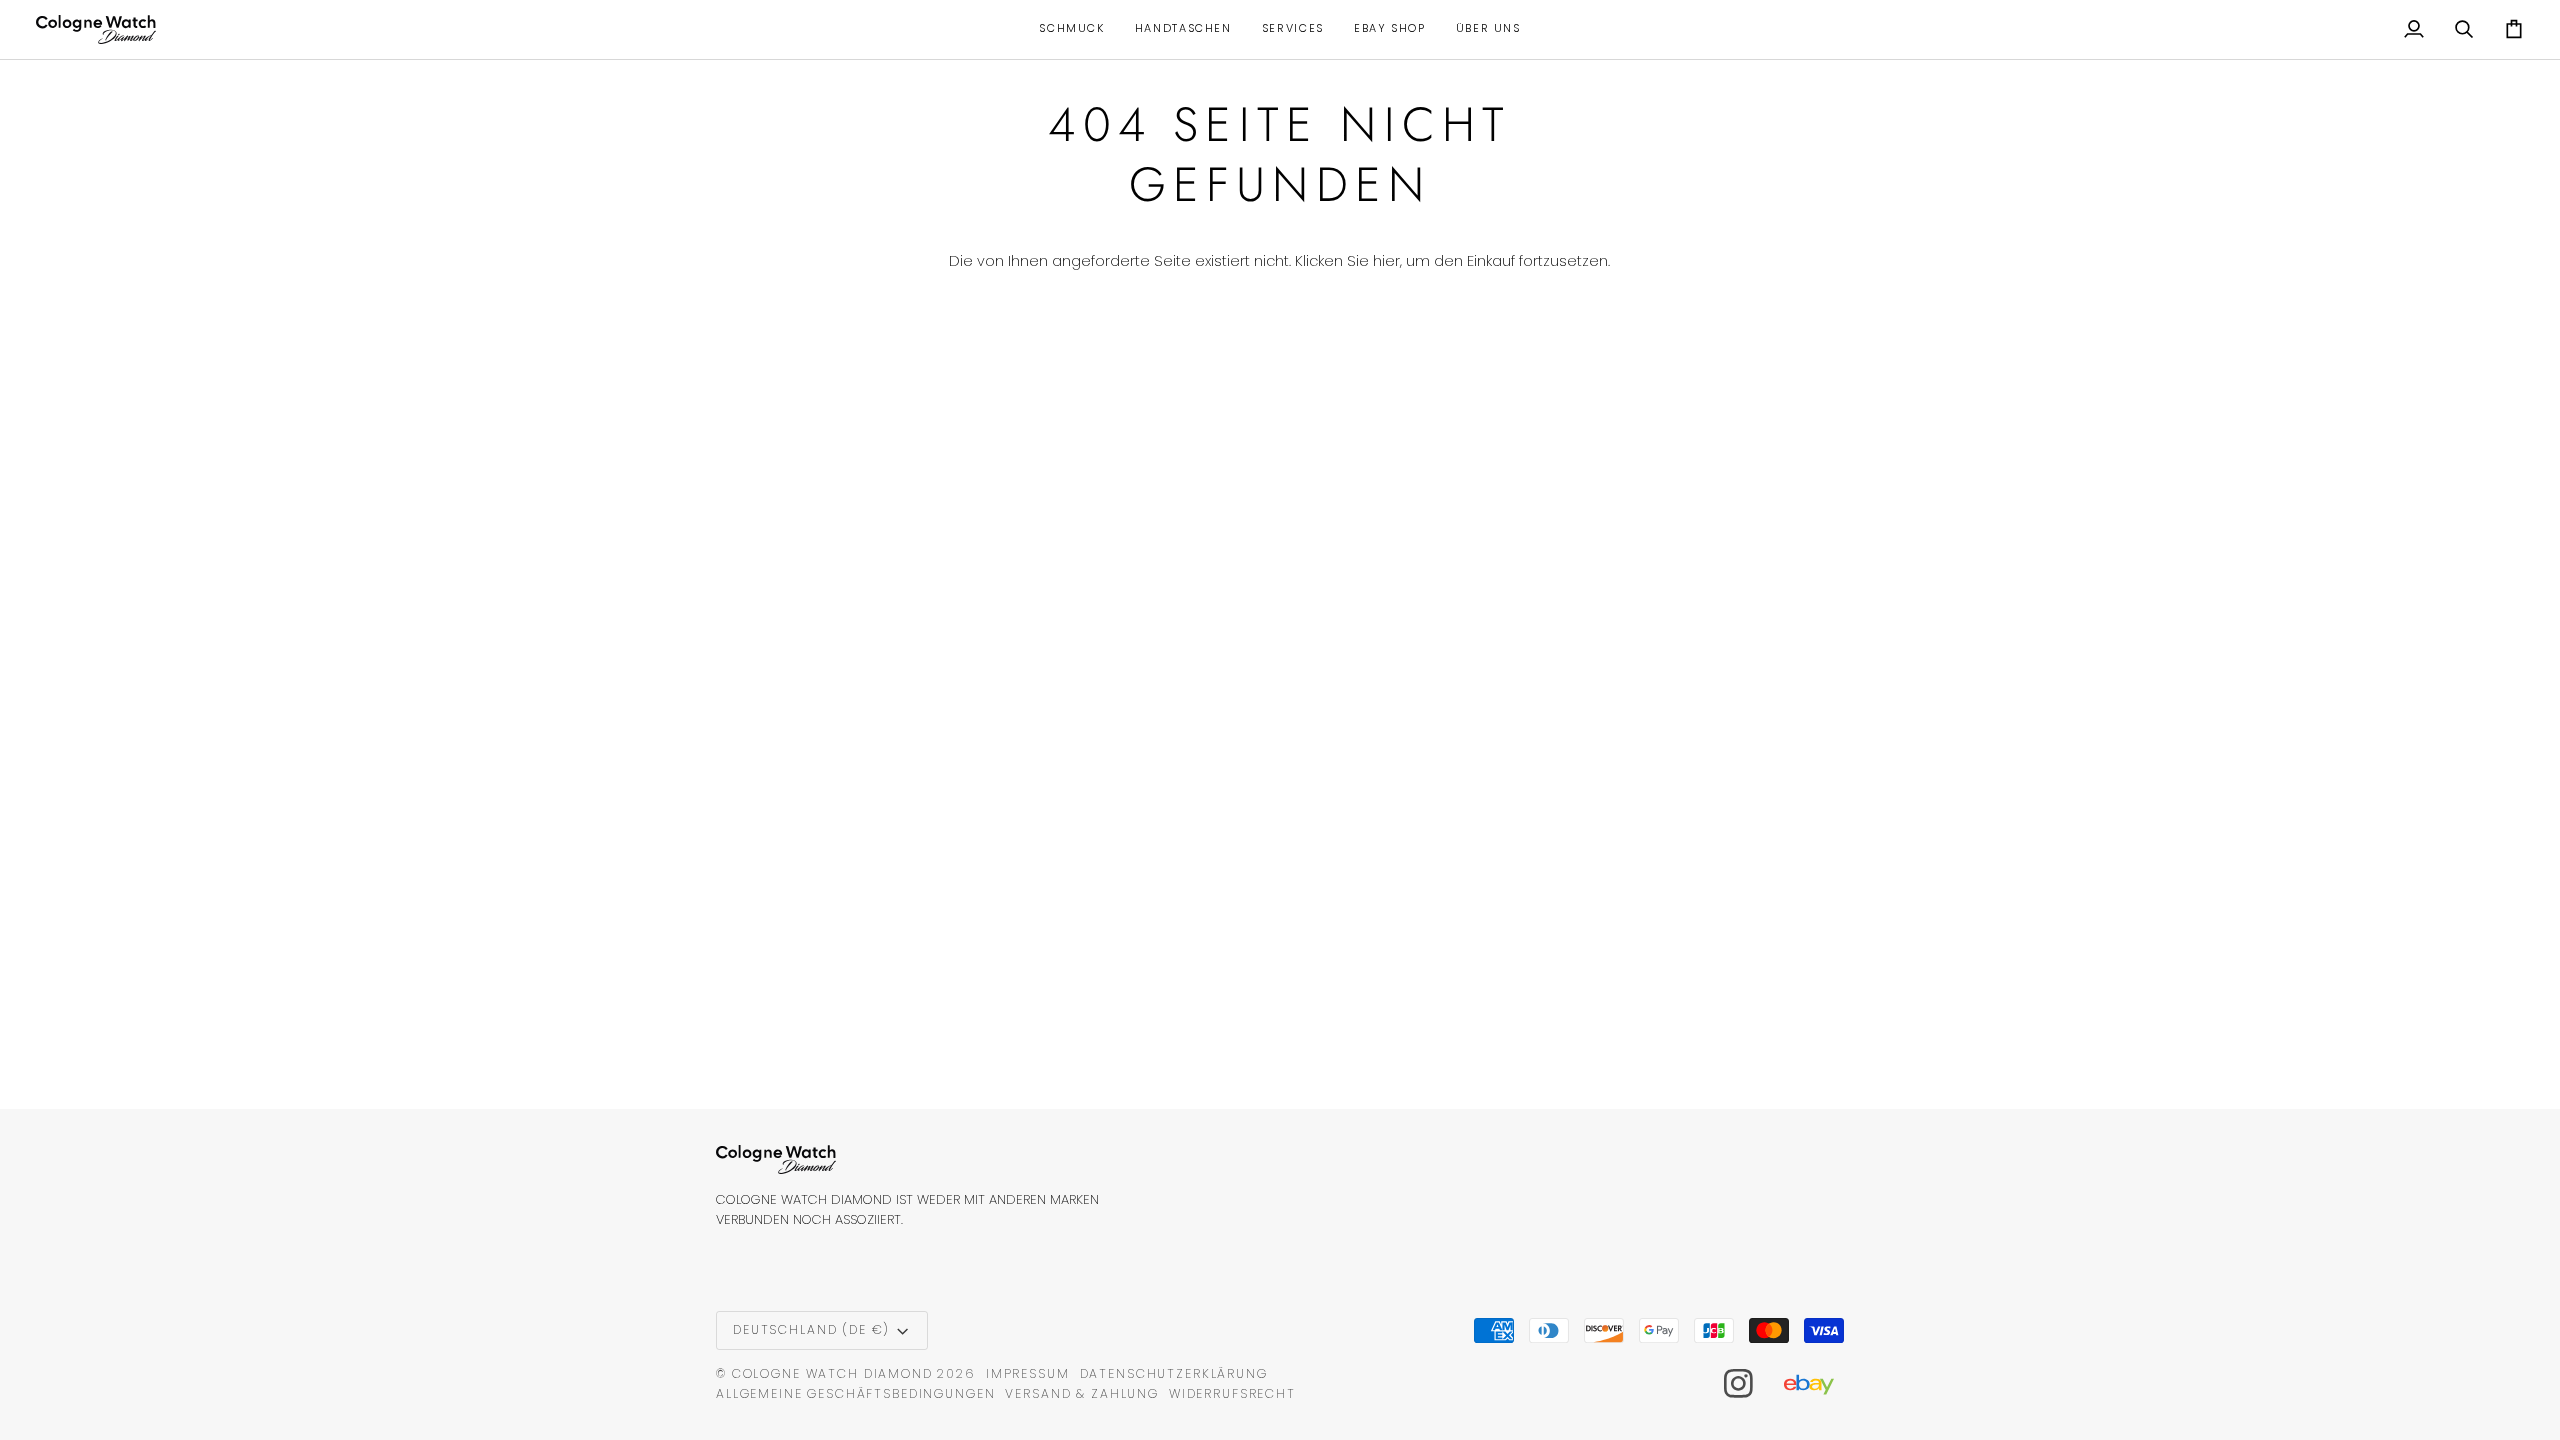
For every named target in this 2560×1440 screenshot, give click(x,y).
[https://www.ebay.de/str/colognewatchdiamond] (1819, 1384)
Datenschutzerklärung (1174, 1373)
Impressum (1028, 1373)
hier (1386, 261)
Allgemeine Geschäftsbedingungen (855, 1393)
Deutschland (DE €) (811, 1329)
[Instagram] (1739, 1384)
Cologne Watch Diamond (832, 1373)
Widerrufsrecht (1232, 1393)
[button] (1071, 29)
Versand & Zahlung (1082, 1393)
